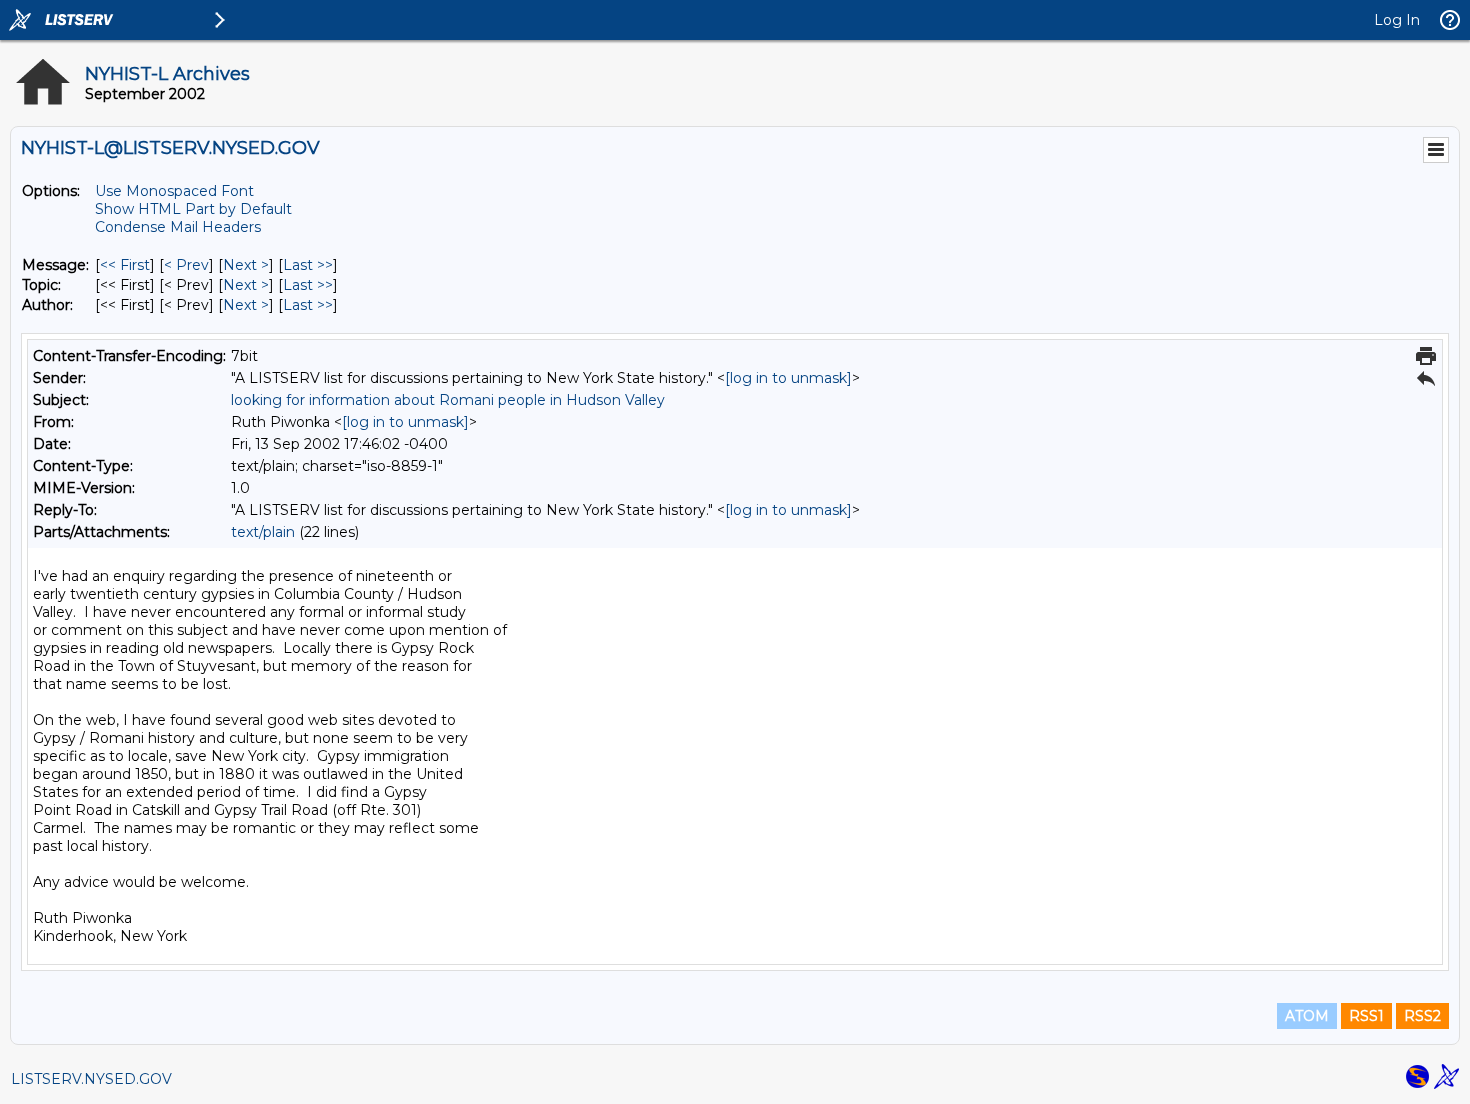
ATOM (1307, 1016)
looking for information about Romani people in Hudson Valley (448, 400)
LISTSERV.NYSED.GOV (91, 1079)
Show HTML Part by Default (193, 209)
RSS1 (1366, 1016)
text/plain (263, 532)
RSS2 (1422, 1016)
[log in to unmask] (788, 378)
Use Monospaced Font (174, 191)
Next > (246, 265)
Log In (1397, 20)
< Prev (186, 265)
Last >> (308, 265)
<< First (125, 265)
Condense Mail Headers (178, 227)
